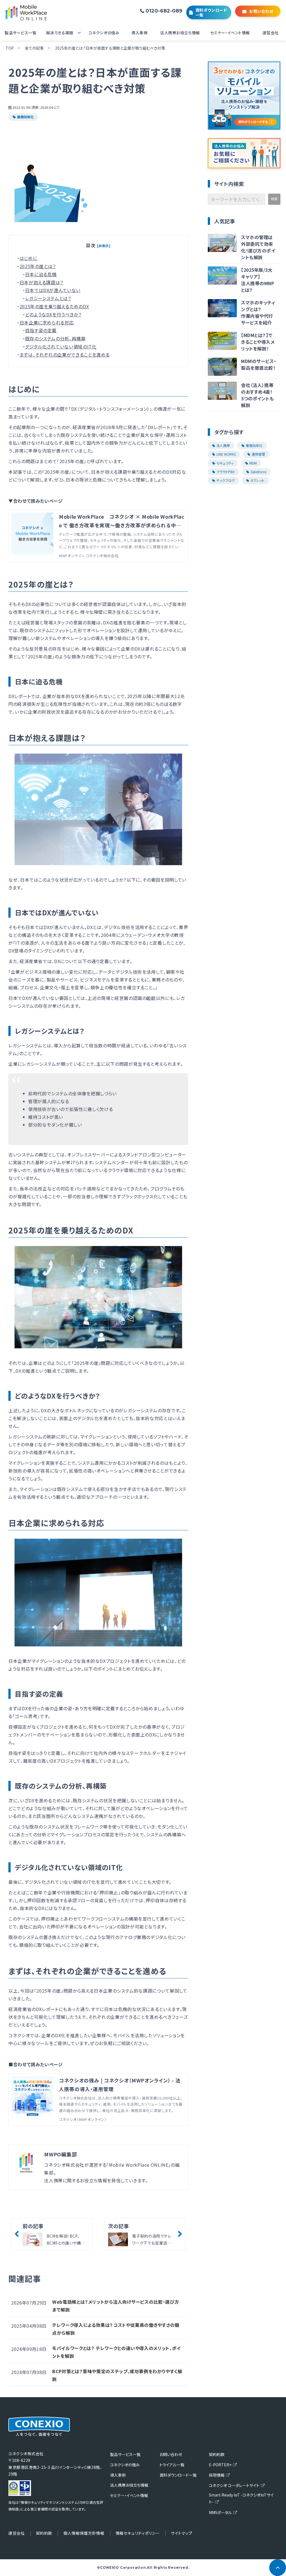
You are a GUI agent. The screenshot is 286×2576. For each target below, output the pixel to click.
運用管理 (258, 454)
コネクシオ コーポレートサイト (234, 2485)
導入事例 (139, 33)
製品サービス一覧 (21, 33)
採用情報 (217, 2475)
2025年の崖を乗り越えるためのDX (54, 306)
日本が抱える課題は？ (41, 282)
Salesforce (258, 472)
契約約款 (217, 2454)
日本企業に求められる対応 (47, 323)
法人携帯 (223, 445)
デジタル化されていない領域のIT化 (61, 347)
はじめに (28, 258)
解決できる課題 (60, 33)
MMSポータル (220, 2512)
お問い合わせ (261, 11)
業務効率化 (25, 117)
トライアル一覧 (172, 2465)
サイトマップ (182, 2533)
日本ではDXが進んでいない (53, 290)
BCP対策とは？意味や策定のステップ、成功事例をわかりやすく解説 (117, 2375)
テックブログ (226, 480)
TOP (10, 48)
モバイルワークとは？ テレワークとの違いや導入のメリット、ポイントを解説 (116, 2352)
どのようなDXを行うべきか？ (53, 314)
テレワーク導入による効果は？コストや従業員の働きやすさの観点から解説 (116, 2329)
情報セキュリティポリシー (138, 2533)
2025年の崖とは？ (38, 266)
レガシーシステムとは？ (48, 298)
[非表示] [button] (104, 246)
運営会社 (271, 33)
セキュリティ (225, 463)
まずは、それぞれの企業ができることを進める (65, 355)
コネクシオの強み (104, 33)
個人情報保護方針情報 (84, 2533)
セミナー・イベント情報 (230, 33)
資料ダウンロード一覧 (211, 12)
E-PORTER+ (220, 2465)
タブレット (258, 480)
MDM (253, 463)
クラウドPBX (226, 472)
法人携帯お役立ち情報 (180, 33)
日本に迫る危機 (41, 274)
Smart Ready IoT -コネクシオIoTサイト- (241, 2498)
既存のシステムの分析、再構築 (55, 338)
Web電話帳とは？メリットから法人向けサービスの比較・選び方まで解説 (116, 2306)
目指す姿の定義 (41, 330)
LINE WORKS (226, 454)
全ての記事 (34, 48)
